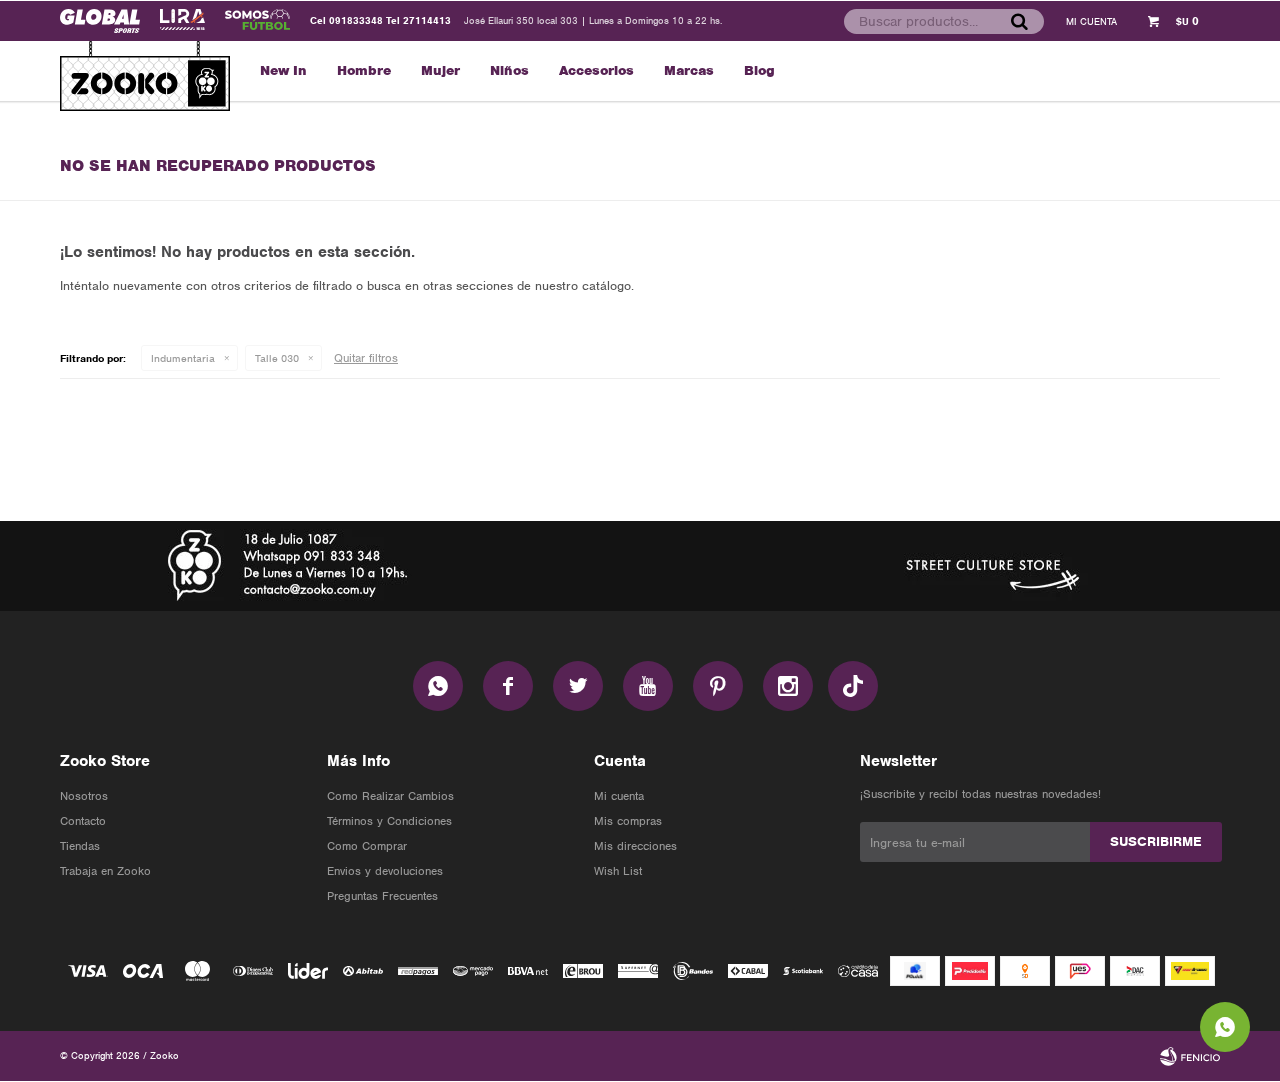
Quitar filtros (366, 358)
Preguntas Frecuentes (382, 896)
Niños (509, 70)
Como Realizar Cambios (390, 796)
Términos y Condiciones (389, 821)
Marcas (689, 70)
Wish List (618, 871)
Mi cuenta (619, 796)
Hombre (364, 70)
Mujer (440, 70)
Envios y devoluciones (385, 871)
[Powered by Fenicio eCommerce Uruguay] (1190, 1056)
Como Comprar (367, 846)
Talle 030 (277, 358)
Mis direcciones (635, 846)
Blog (759, 70)
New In (283, 70)
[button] (1019, 21)
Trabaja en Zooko (105, 871)
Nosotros (84, 796)
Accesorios (596, 70)
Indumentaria (183, 358)
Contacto (83, 821)
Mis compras (628, 821)
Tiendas (80, 846)
